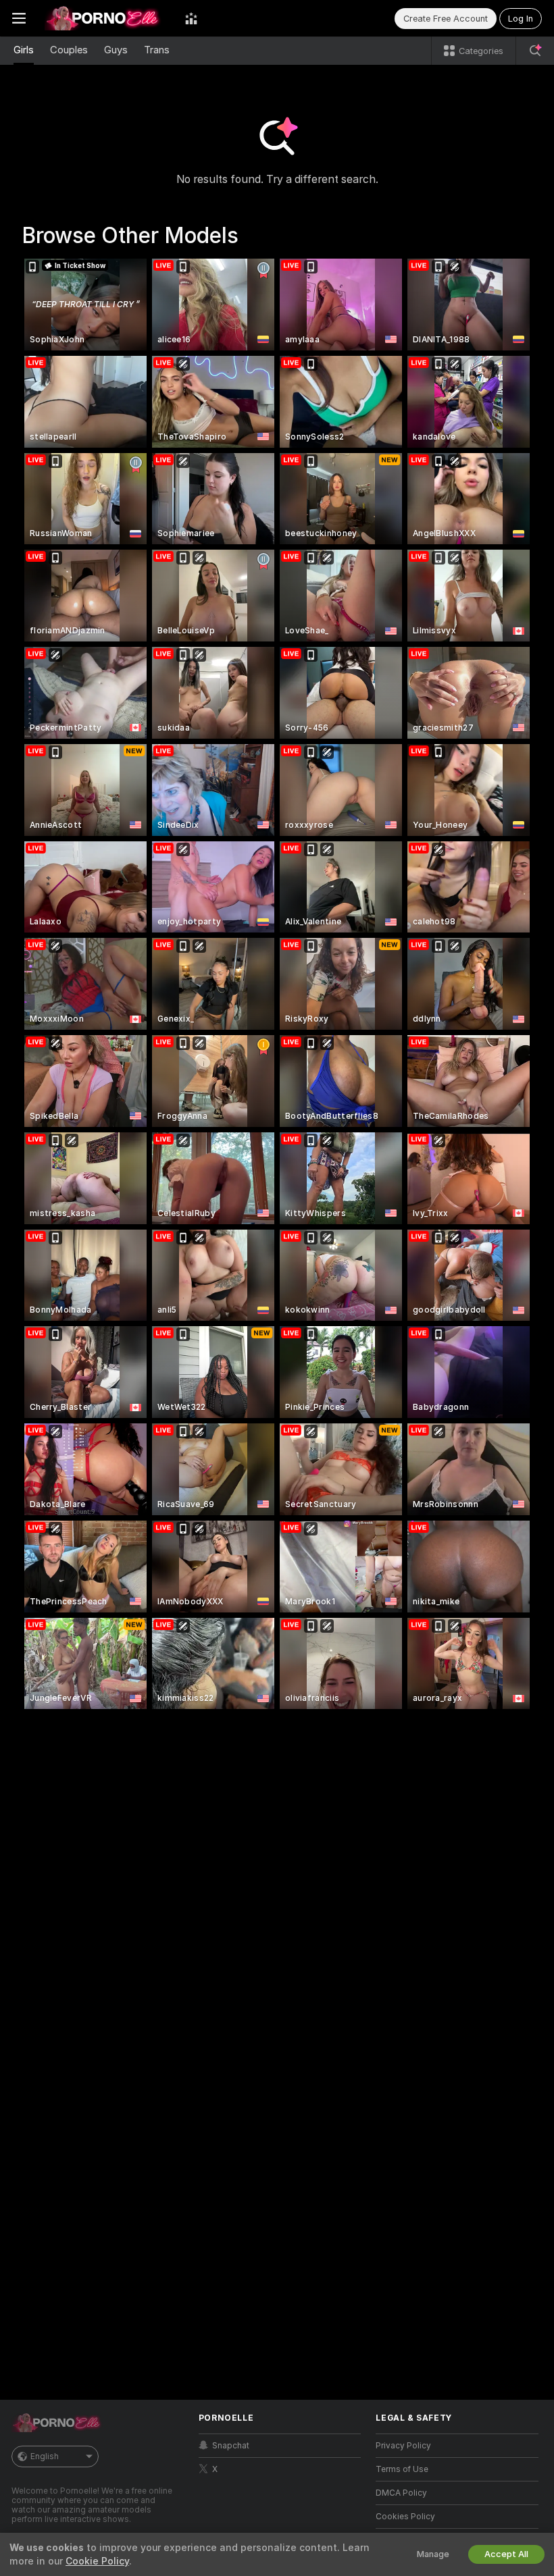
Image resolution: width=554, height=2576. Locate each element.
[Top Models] (191, 18)
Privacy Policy (403, 2446)
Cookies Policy (405, 2517)
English (45, 2456)
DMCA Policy (401, 2493)
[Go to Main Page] (105, 18)
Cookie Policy (97, 2561)
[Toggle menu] (19, 18)
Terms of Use (402, 2469)
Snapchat (231, 2446)
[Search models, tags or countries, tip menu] (535, 51)
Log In (521, 19)
